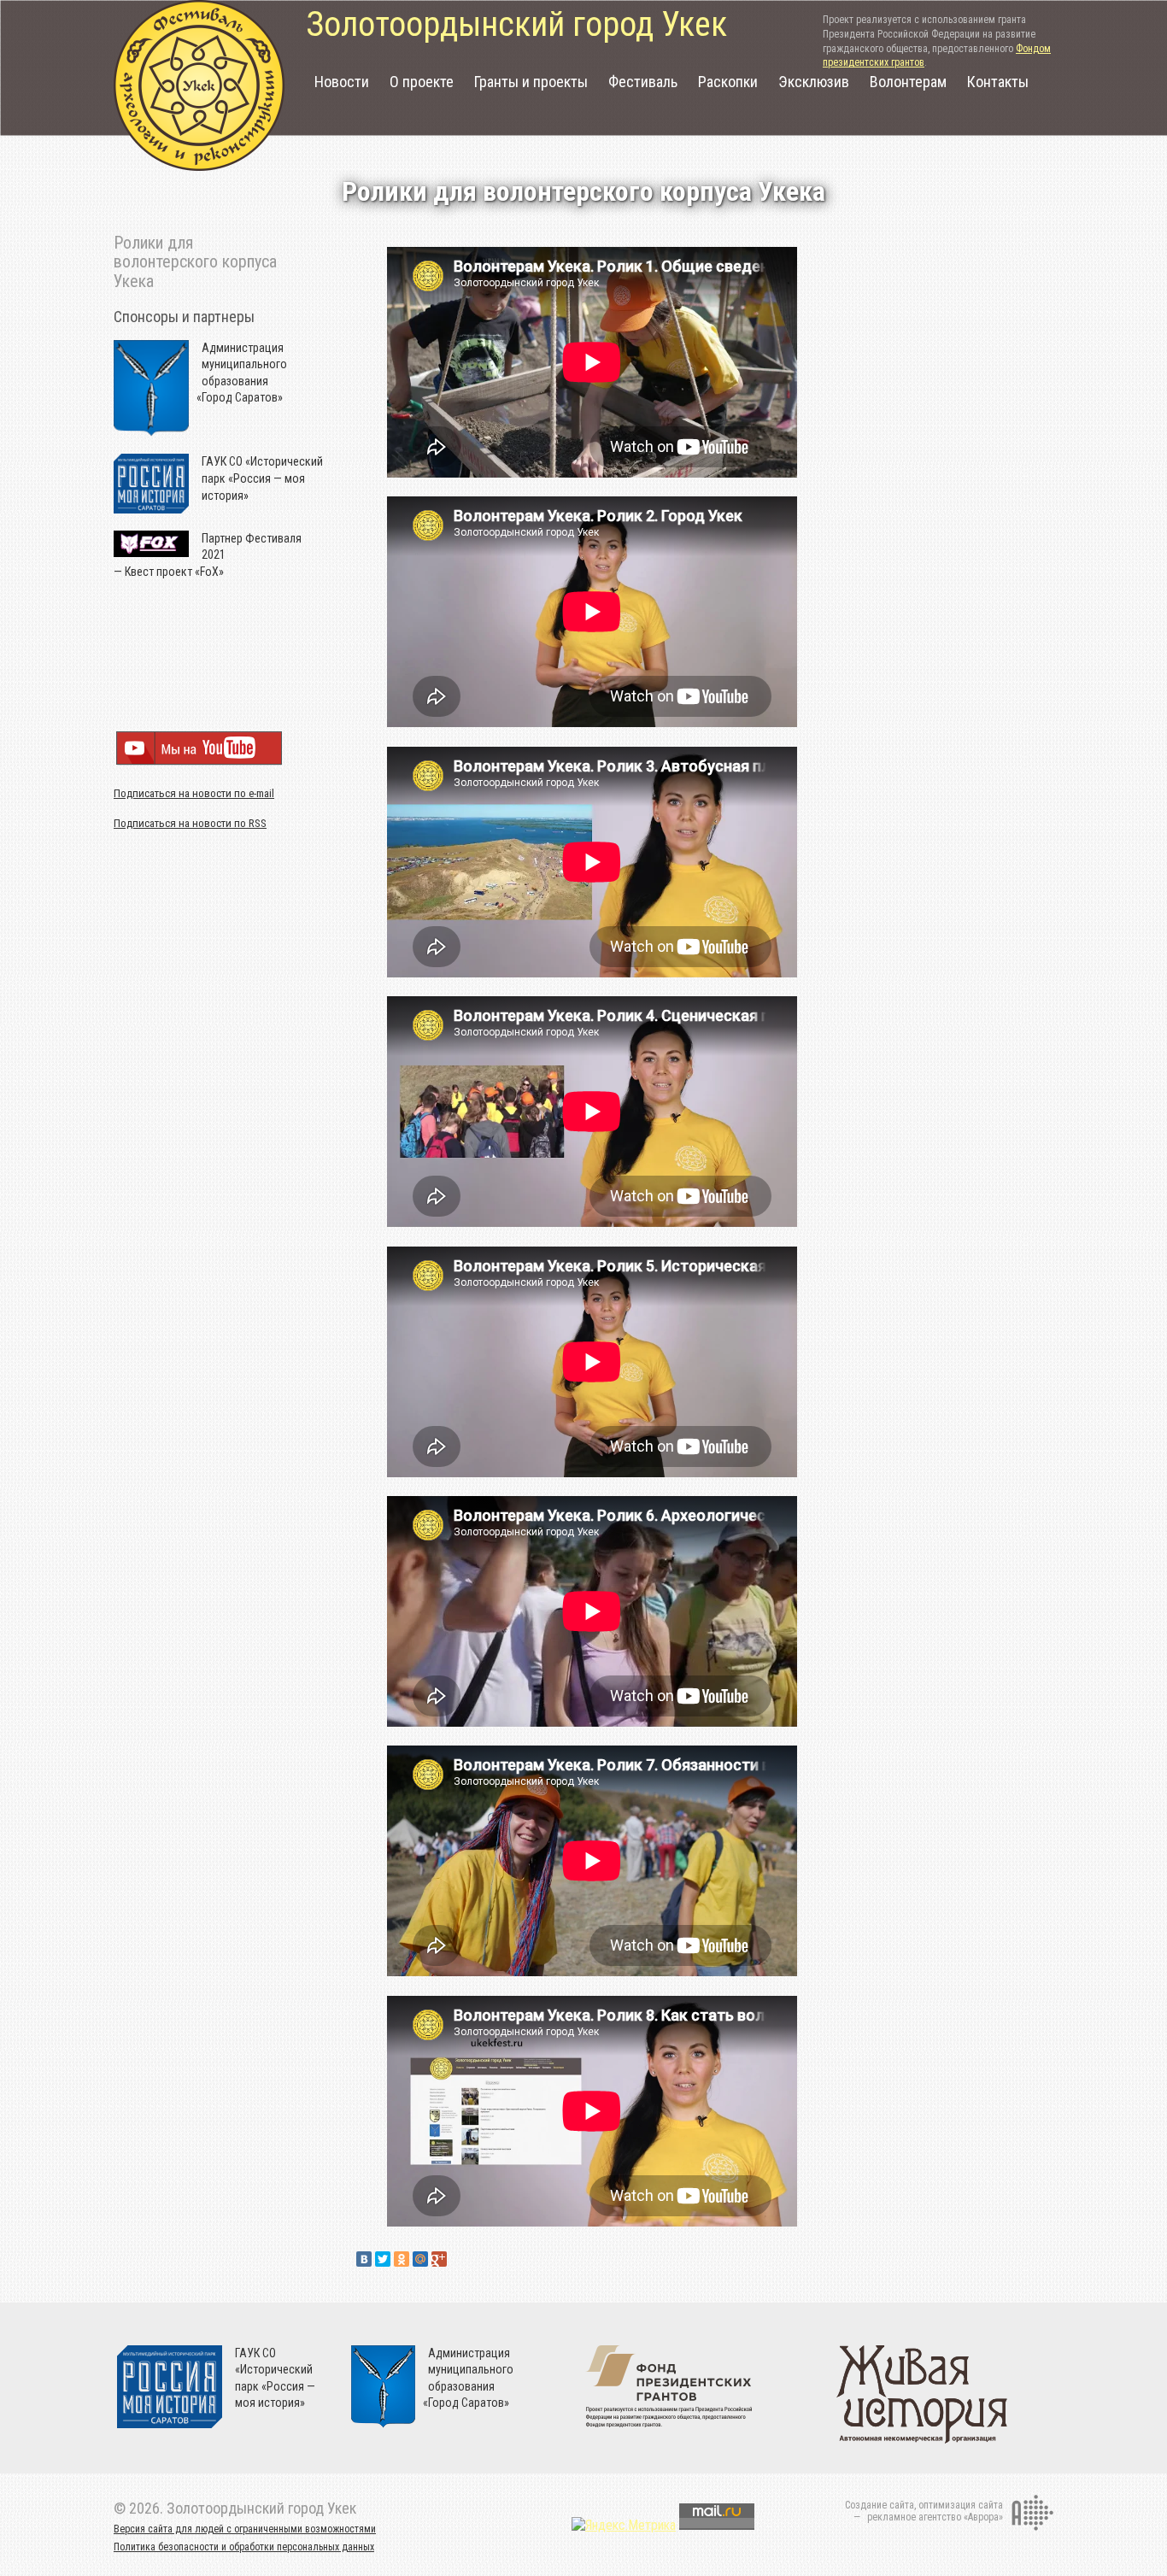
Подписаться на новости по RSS (190, 823)
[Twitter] (383, 2259)
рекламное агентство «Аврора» (935, 2517)
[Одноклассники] (402, 2259)
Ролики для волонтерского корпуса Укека (195, 262)
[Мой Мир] (420, 2259)
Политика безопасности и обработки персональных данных (244, 2547)
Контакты (998, 82)
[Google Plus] (439, 2259)
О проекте (422, 82)
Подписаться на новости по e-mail (194, 793)
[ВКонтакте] (364, 2259)
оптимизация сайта (961, 2505)
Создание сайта (880, 2505)
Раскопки (728, 82)
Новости (342, 82)
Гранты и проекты (531, 82)
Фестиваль (643, 82)
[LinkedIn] (458, 2259)
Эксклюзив (814, 82)
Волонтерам (908, 82)
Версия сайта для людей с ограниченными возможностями (245, 2529)
